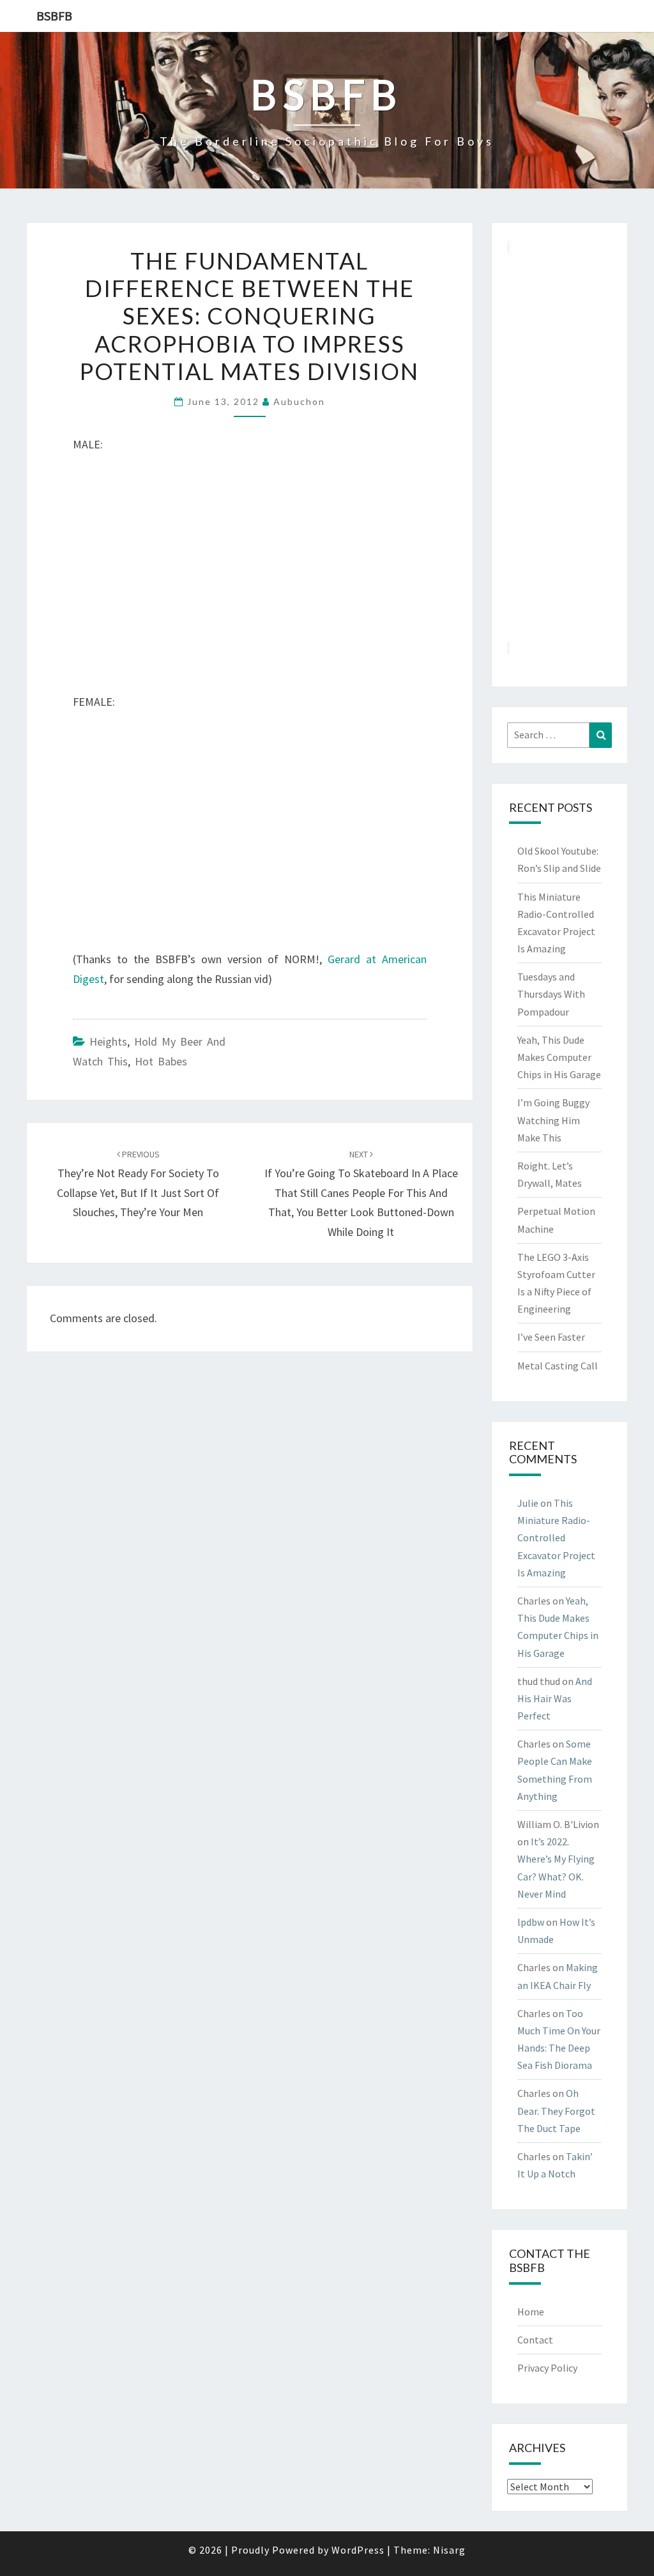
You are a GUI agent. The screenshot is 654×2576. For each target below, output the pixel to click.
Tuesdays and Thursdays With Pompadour (551, 994)
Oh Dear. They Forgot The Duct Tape (556, 2110)
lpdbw (531, 1922)
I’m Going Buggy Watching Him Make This (553, 1120)
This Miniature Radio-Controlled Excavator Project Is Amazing (556, 1538)
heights (108, 1041)
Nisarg (449, 2550)
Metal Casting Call (558, 1366)
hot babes (161, 1061)
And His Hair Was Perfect (555, 1698)
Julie (528, 1503)
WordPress (358, 2550)
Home (531, 2312)
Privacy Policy (547, 2368)
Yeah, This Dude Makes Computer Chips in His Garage (559, 1057)
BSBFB (54, 16)
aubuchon (299, 401)
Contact (535, 2340)
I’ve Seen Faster (551, 1337)
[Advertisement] (560, 447)
